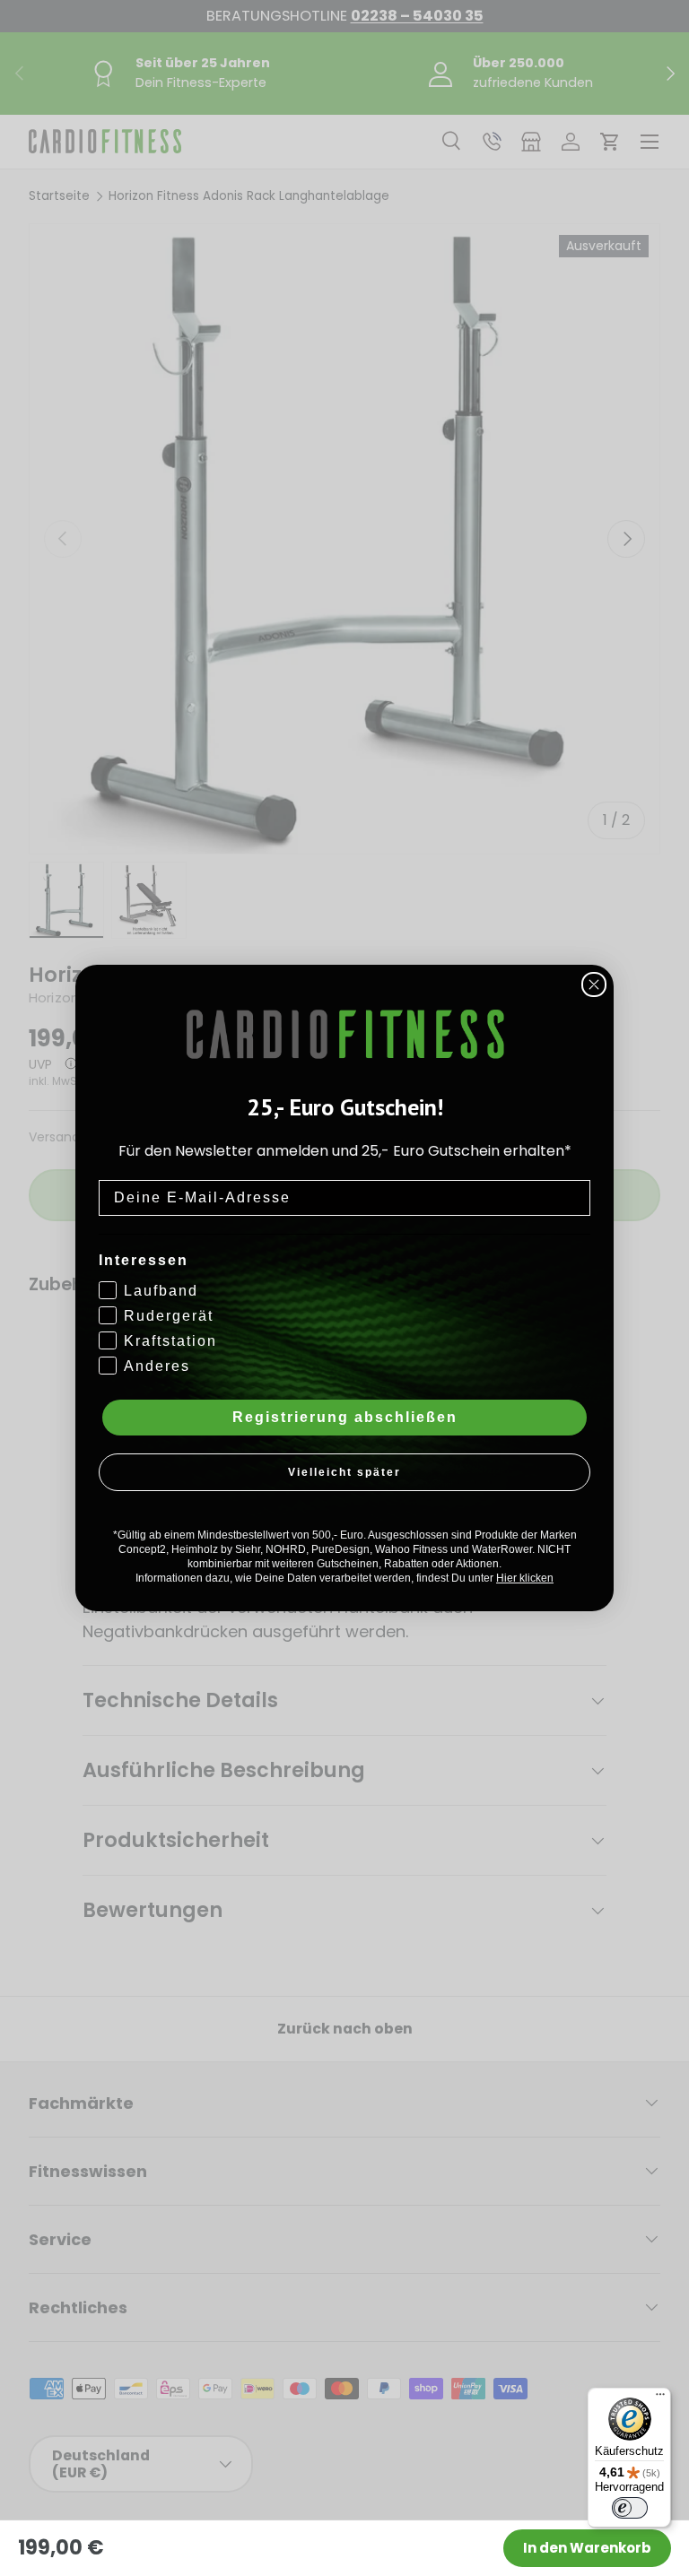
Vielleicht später (344, 1472)
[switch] (630, 2508)
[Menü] (660, 2398)
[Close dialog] (594, 984)
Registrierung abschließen (345, 1417)
